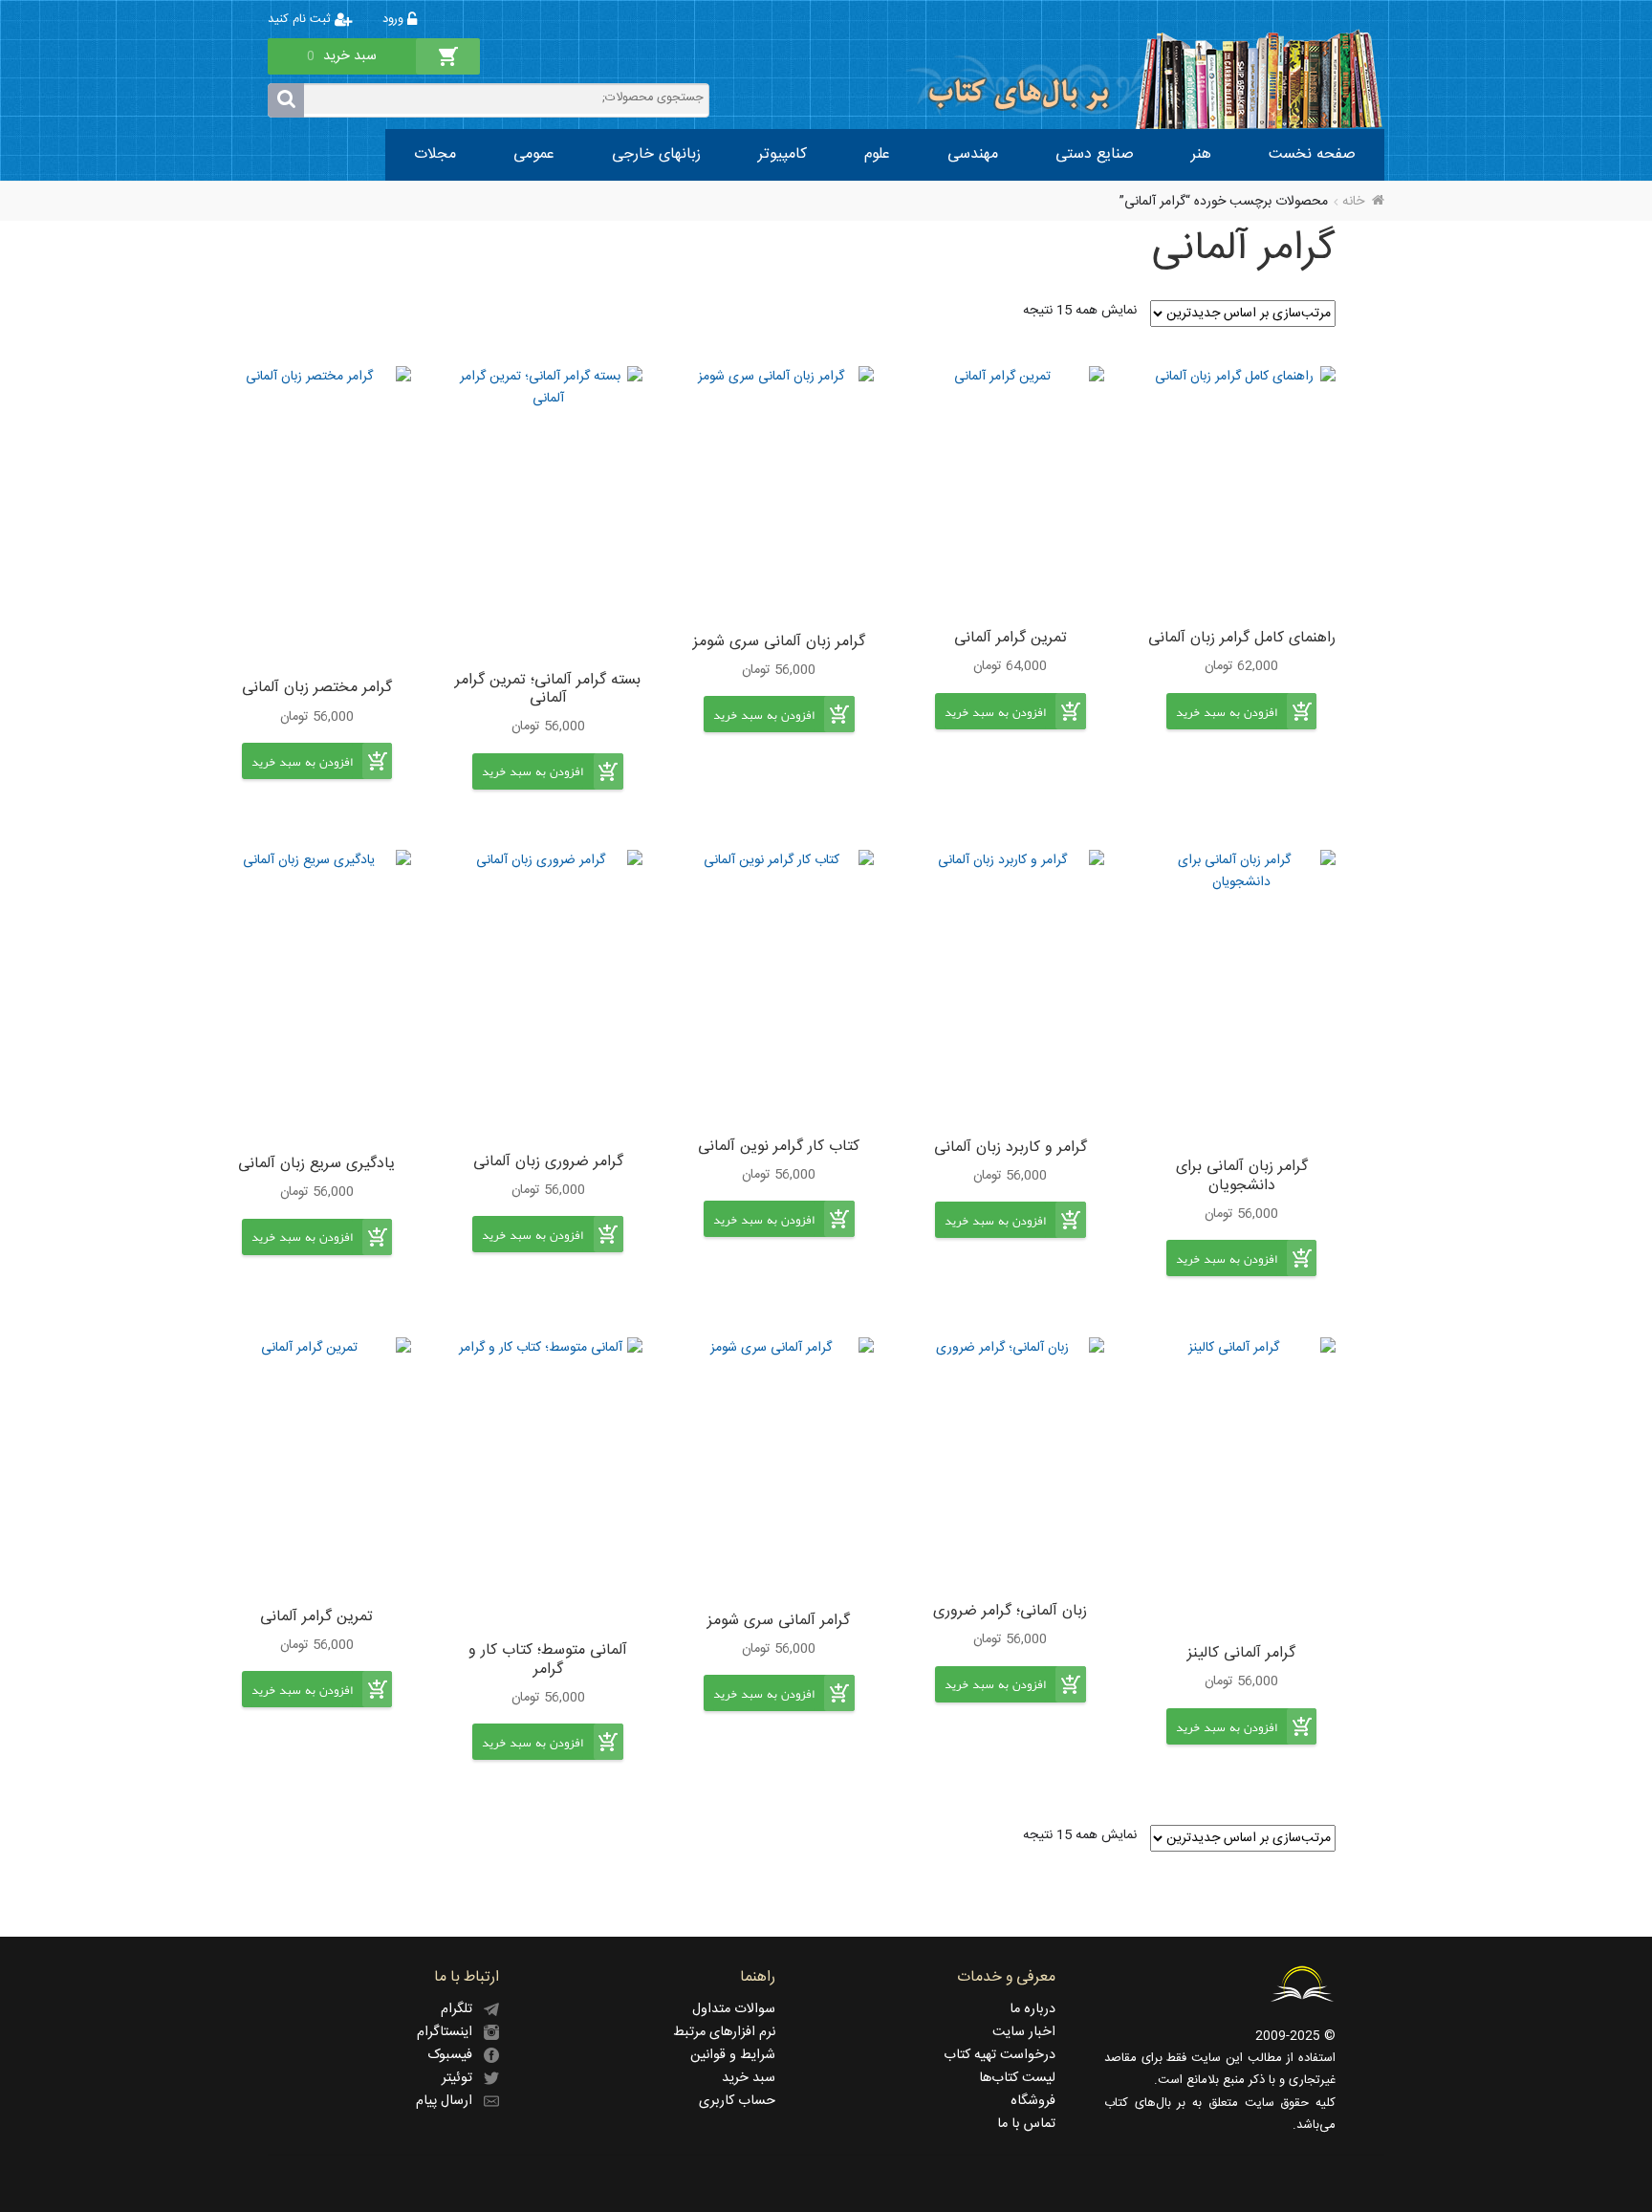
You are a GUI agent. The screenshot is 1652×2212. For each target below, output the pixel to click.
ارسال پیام (450, 2101)
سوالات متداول (734, 2009)
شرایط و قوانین (733, 2055)
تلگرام (462, 2009)
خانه (1353, 202)
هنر (1201, 154)
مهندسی (973, 154)
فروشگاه (1033, 2101)
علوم (877, 154)
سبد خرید (749, 2078)
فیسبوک (456, 2055)
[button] (1227, 726)
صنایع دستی (1095, 154)
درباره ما (1032, 2009)
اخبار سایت (1024, 2032)
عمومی (534, 154)
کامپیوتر (783, 154)
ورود (395, 20)
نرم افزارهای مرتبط (724, 2032)
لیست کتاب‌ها (1017, 2078)
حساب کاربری (737, 2101)
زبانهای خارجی (656, 154)
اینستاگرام (450, 2032)
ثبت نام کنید (301, 20)
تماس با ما (1026, 2124)
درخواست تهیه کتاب (1000, 2055)
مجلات (435, 154)
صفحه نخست (1312, 154)
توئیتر (463, 2078)
